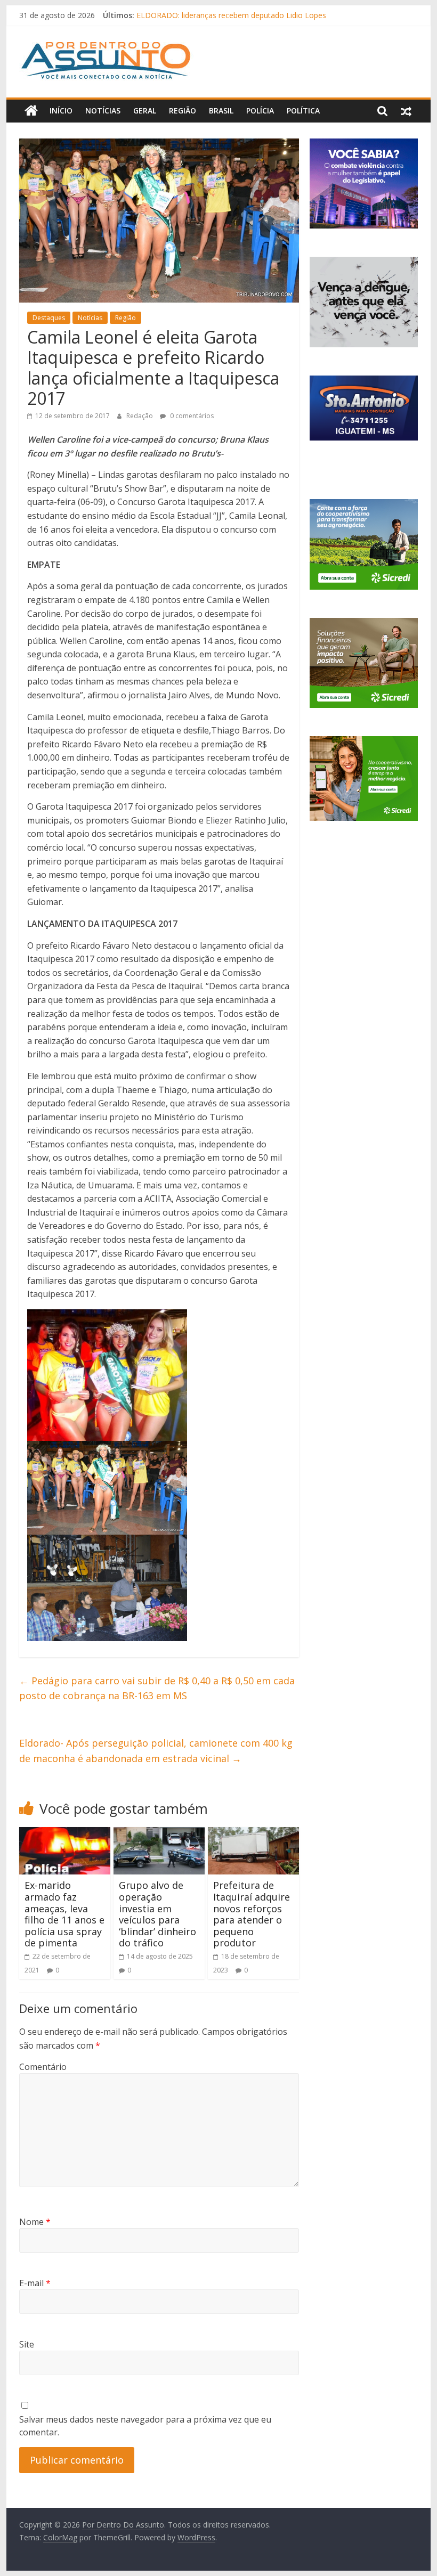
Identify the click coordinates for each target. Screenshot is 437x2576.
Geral (145, 111)
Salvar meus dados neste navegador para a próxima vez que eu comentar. (145, 2426)
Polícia (260, 111)
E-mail (35, 2283)
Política (303, 111)
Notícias (103, 111)
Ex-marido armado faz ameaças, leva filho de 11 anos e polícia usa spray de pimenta (64, 1914)
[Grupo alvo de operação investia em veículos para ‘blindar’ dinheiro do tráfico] (159, 1833)
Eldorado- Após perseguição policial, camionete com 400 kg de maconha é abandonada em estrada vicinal (156, 1751)
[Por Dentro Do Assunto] (31, 111)
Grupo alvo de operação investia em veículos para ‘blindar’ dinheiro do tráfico (157, 1914)
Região (183, 111)
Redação (140, 416)
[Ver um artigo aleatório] (406, 111)
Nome (35, 2222)
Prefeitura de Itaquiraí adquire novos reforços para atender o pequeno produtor (252, 1914)
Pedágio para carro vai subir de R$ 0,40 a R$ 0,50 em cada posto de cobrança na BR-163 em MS (157, 1688)
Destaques (49, 318)
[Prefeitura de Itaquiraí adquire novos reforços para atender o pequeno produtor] (253, 1833)
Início (61, 111)
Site (27, 2344)
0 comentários (191, 416)
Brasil (221, 111)
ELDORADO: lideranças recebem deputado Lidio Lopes (231, 15)
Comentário (43, 2067)
